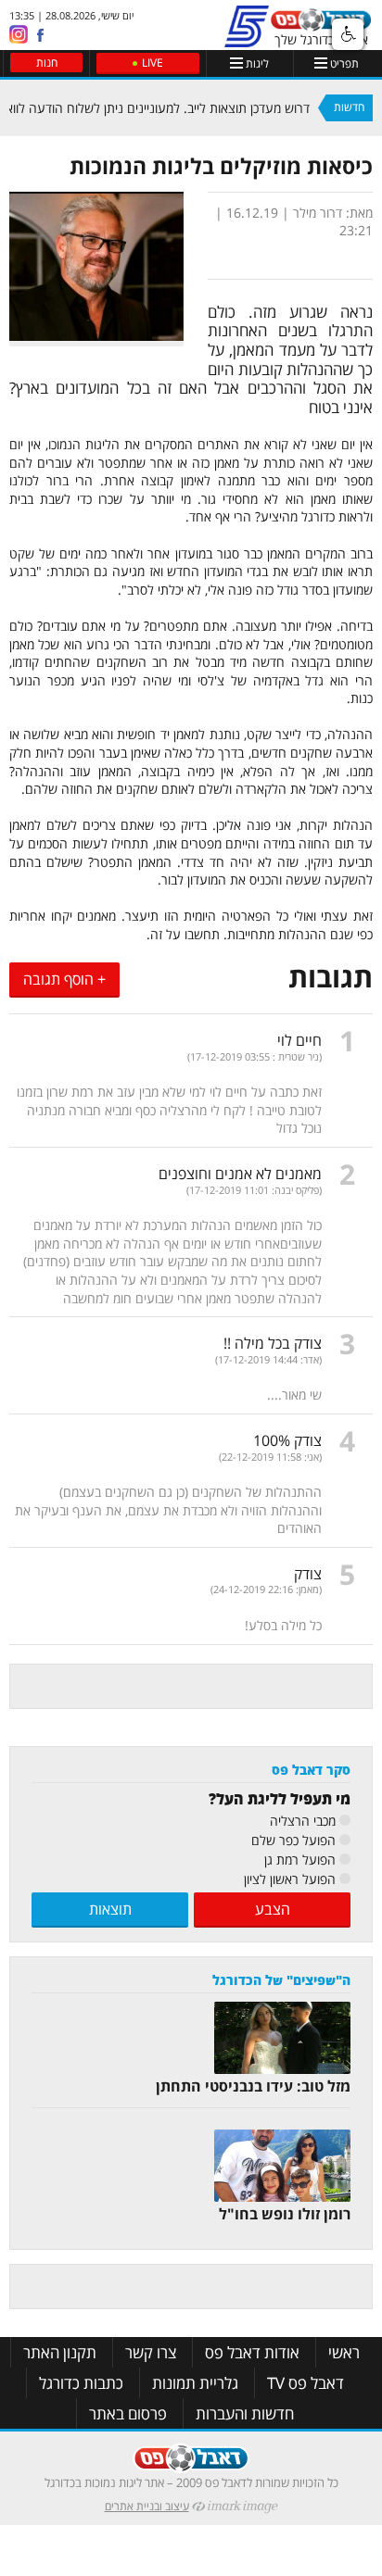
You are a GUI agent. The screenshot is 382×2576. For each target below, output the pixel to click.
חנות (47, 63)
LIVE (153, 63)
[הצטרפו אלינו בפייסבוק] (40, 35)
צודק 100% (287, 1440)
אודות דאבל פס (252, 2352)
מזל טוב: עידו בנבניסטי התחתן (253, 2086)
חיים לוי (299, 1040)
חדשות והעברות (245, 2413)
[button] (348, 34)
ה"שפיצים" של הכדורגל (281, 1980)
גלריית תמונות (195, 2383)
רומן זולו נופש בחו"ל (285, 2214)
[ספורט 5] (247, 39)
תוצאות (110, 1909)
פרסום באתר (128, 2413)
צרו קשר (151, 2352)
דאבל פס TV (306, 2383)
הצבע (273, 1909)
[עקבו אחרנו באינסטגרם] (19, 33)
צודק (308, 1574)
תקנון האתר (60, 2352)
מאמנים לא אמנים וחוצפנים (240, 1174)
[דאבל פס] (321, 25)
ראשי (344, 2352)
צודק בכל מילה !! (273, 1343)
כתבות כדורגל (81, 2383)
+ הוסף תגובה (64, 979)
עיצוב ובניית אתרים (147, 2506)
